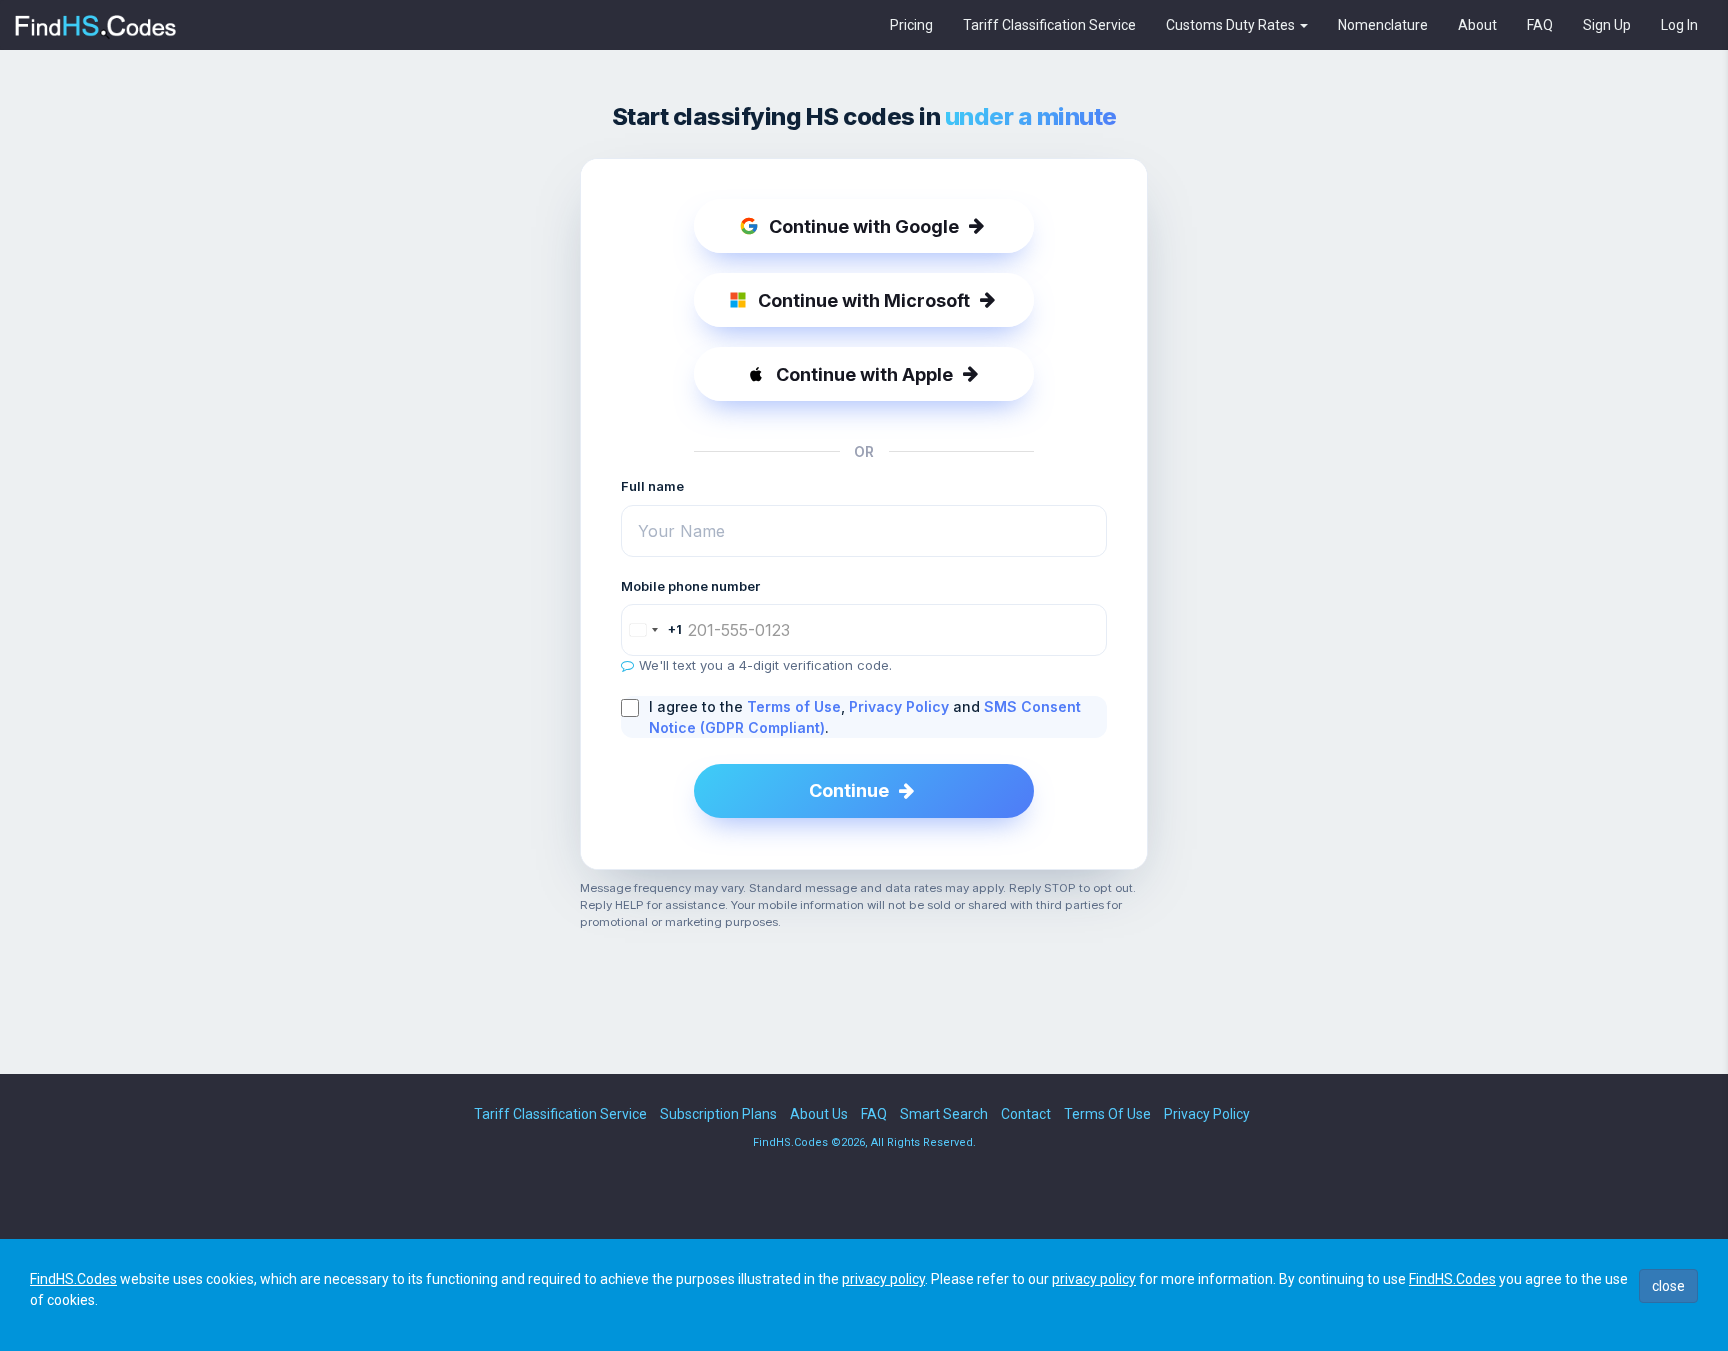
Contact (1026, 1114)
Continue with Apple (864, 374)
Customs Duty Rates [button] (1232, 25)
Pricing (911, 25)
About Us (819, 1114)
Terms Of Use (1107, 1114)
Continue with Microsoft (864, 300)
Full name (652, 486)
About (1477, 25)
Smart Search (944, 1114)
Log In (1679, 25)
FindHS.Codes (73, 1279)
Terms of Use (794, 706)
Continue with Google (864, 226)
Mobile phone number (690, 586)
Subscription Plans (718, 1114)
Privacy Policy (899, 706)
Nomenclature (1383, 25)
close (1668, 1286)
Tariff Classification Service (1049, 25)
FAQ (1540, 25)
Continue (849, 790)
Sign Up (1607, 25)
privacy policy (883, 1279)
